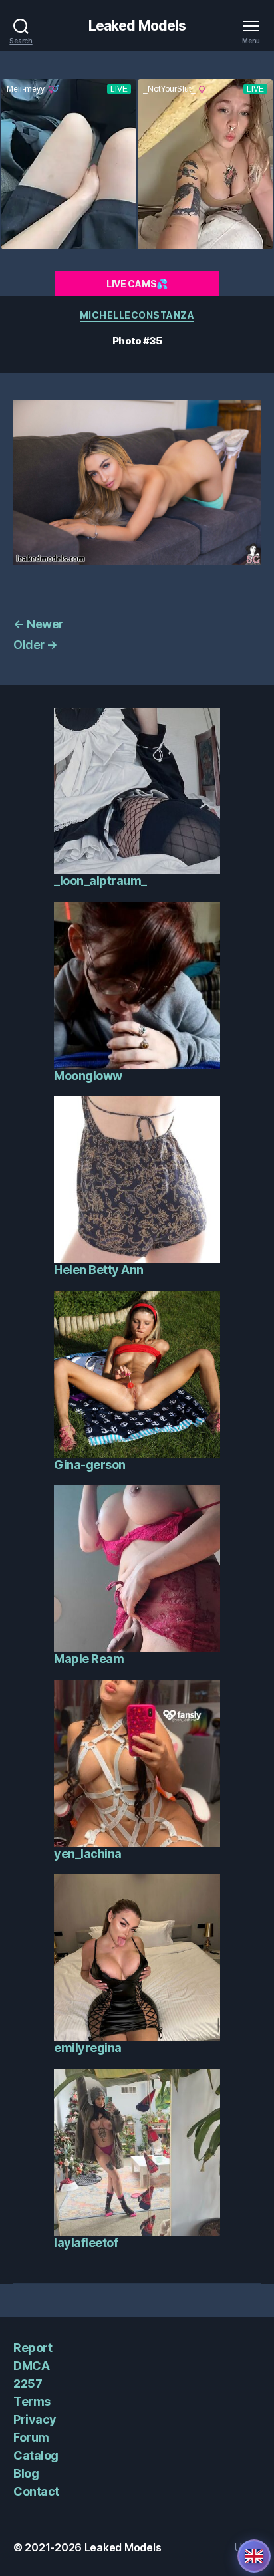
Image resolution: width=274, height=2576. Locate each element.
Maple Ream (89, 1659)
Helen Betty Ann (99, 1270)
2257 (28, 2383)
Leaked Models (137, 26)
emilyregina (88, 2048)
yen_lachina (88, 1854)
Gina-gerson (90, 1465)
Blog (26, 2473)
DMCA (31, 2366)
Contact (36, 2491)
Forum (31, 2437)
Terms (32, 2401)
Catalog (36, 2455)
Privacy (35, 2419)
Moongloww (88, 1076)
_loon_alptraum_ (100, 881)
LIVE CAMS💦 (137, 284)
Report (33, 2348)
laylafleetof (86, 2243)
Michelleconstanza (137, 315)
